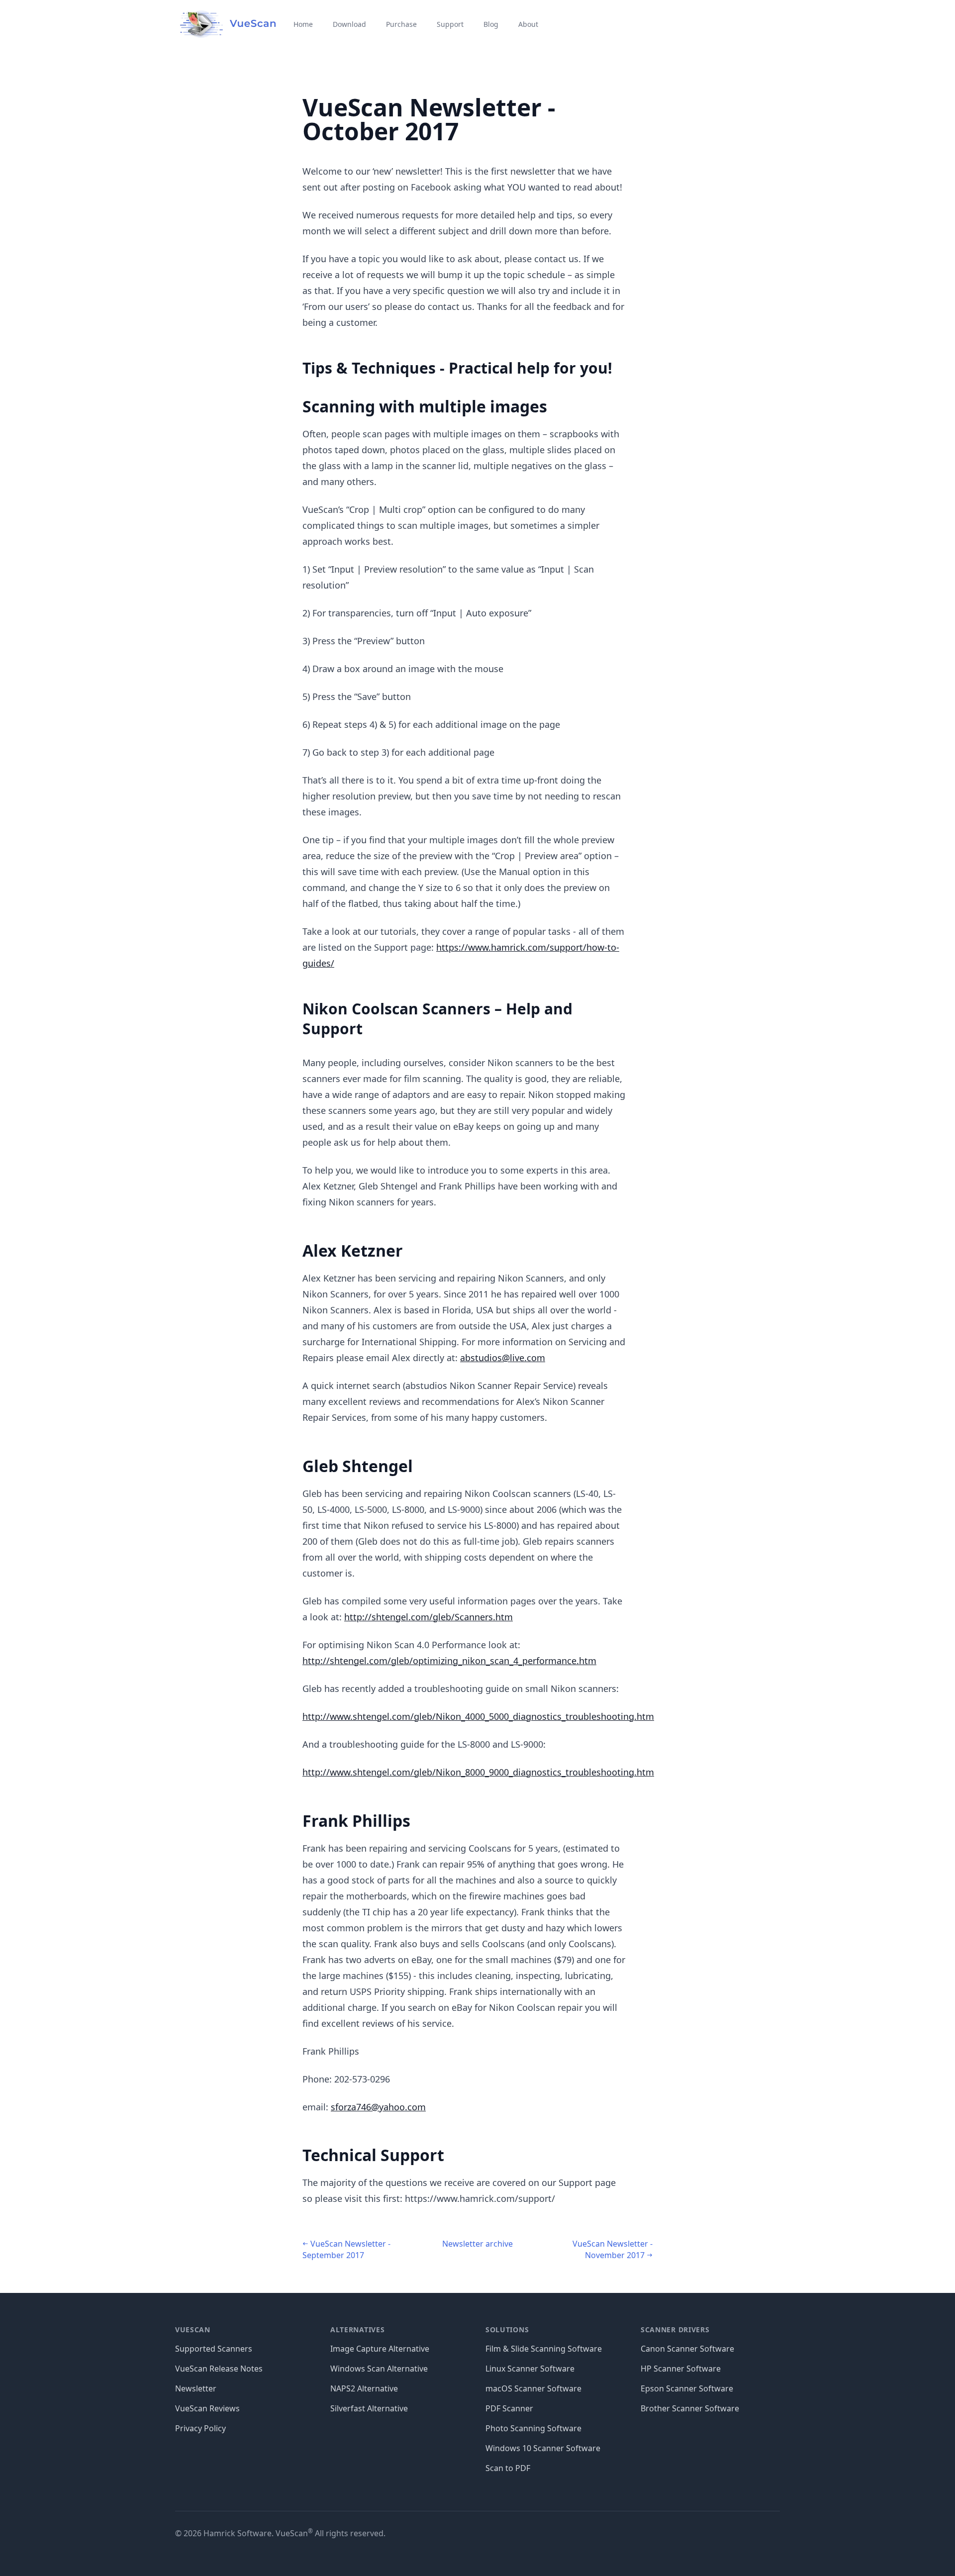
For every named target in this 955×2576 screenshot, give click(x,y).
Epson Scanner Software (687, 2388)
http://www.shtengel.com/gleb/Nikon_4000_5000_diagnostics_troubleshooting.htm (478, 1716)
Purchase (401, 24)
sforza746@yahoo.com (378, 2107)
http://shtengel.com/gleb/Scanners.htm (429, 1617)
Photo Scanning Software (533, 2428)
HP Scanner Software (681, 2369)
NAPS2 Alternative (364, 2388)
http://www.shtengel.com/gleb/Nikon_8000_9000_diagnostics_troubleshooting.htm (478, 1772)
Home (303, 24)
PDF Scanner (509, 2408)
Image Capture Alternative (380, 2349)
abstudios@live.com (503, 1358)
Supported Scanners (214, 2349)
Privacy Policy (200, 2428)
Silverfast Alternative (369, 2408)
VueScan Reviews (207, 2408)
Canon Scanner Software (687, 2349)
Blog (491, 24)
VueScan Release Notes (219, 2369)
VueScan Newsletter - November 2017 (613, 2249)
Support (450, 24)
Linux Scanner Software (530, 2369)
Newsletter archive (477, 2244)
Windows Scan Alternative (379, 2369)
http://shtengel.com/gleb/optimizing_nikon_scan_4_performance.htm (449, 1661)
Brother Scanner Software (690, 2408)
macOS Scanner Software (533, 2388)
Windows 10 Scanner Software (543, 2448)
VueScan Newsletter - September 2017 (346, 2249)
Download (349, 24)
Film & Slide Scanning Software (544, 2349)
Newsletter (196, 2388)
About (528, 24)
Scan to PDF (508, 2468)
